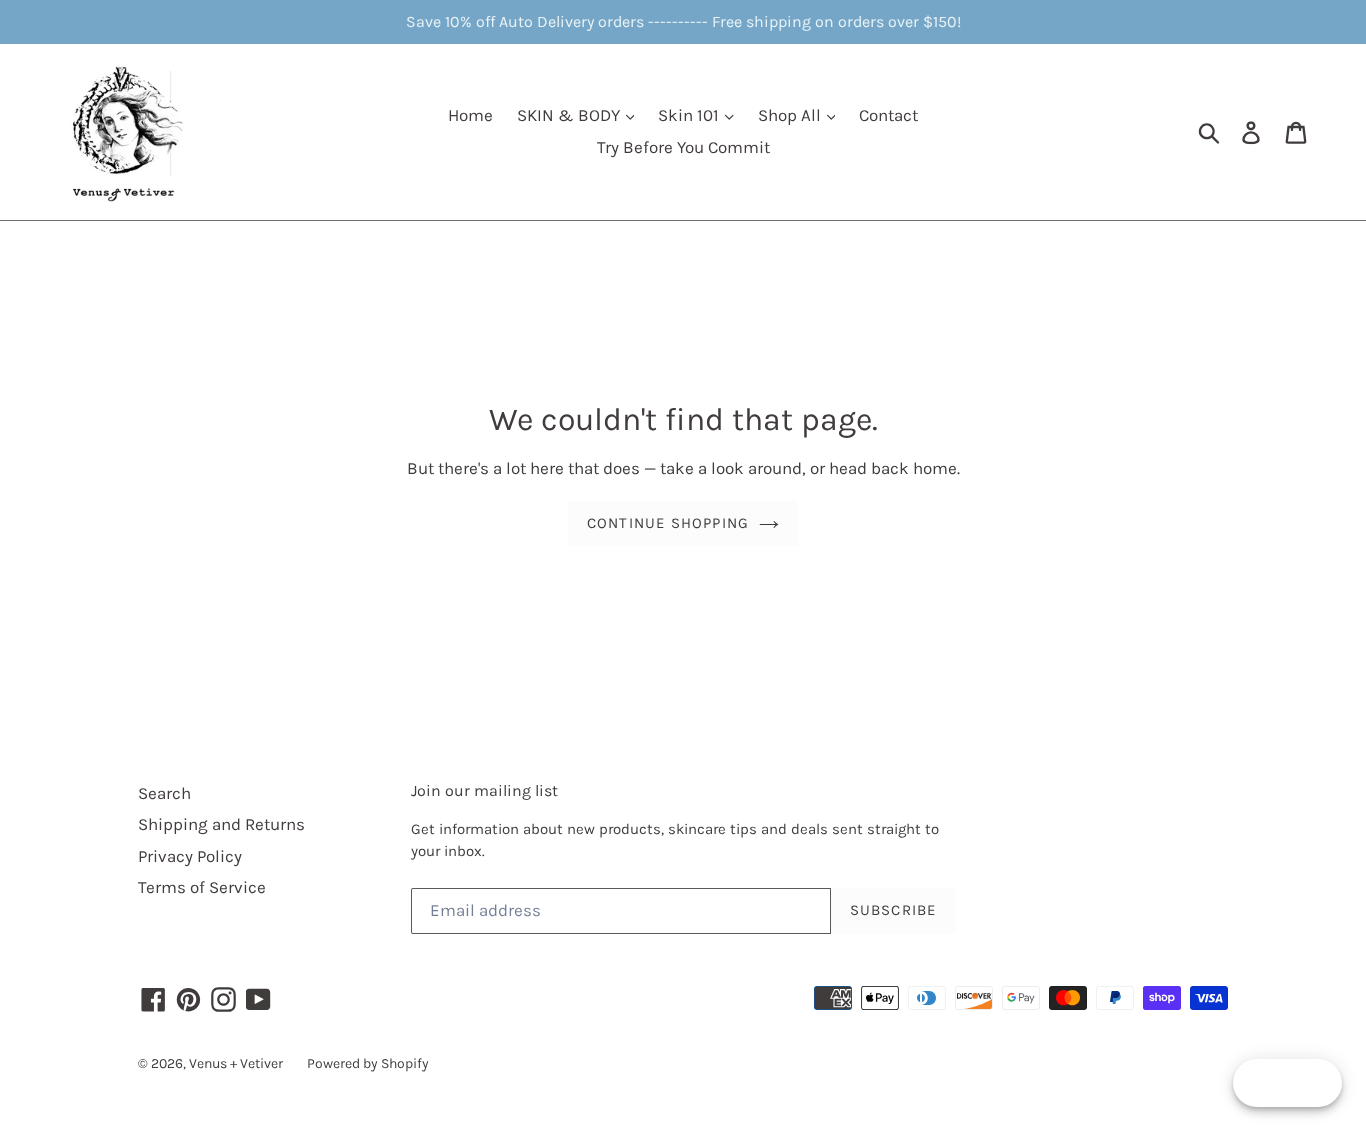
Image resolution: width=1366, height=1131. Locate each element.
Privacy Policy (190, 856)
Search (164, 793)
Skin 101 (690, 115)
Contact (888, 115)
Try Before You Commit (683, 147)
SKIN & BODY (570, 115)
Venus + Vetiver (236, 1063)
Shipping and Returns (221, 824)
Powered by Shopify (368, 1063)
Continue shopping (668, 523)
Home (470, 115)
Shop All (791, 115)
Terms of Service (202, 887)
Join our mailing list (484, 790)
